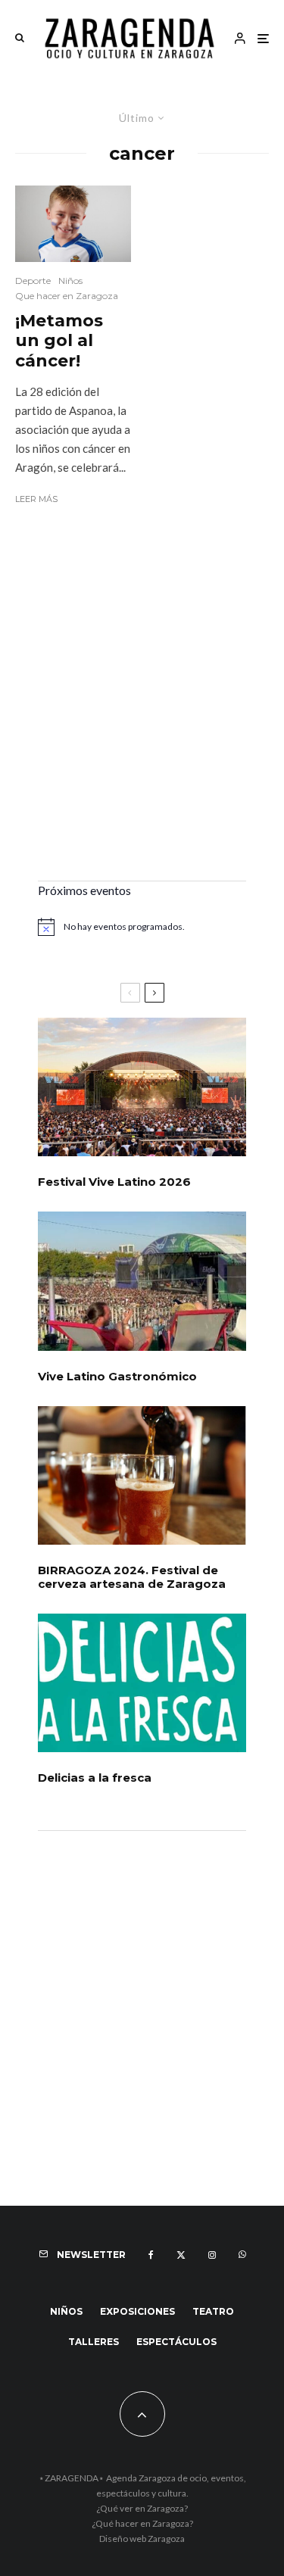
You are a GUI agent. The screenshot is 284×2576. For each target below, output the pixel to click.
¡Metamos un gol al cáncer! (59, 341)
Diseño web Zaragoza (142, 2539)
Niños (70, 281)
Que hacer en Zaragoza (67, 296)
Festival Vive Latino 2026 (114, 1182)
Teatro (213, 2311)
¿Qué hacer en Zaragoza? (142, 2523)
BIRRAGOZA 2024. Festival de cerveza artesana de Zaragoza (132, 1577)
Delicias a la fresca (95, 1778)
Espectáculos (176, 2342)
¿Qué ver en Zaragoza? (142, 2508)
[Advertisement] (142, 716)
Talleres (94, 2342)
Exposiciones (137, 2311)
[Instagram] (212, 2255)
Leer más (36, 499)
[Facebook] (151, 2255)
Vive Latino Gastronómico (117, 1377)
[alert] (142, 927)
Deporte (33, 281)
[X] (181, 2255)
